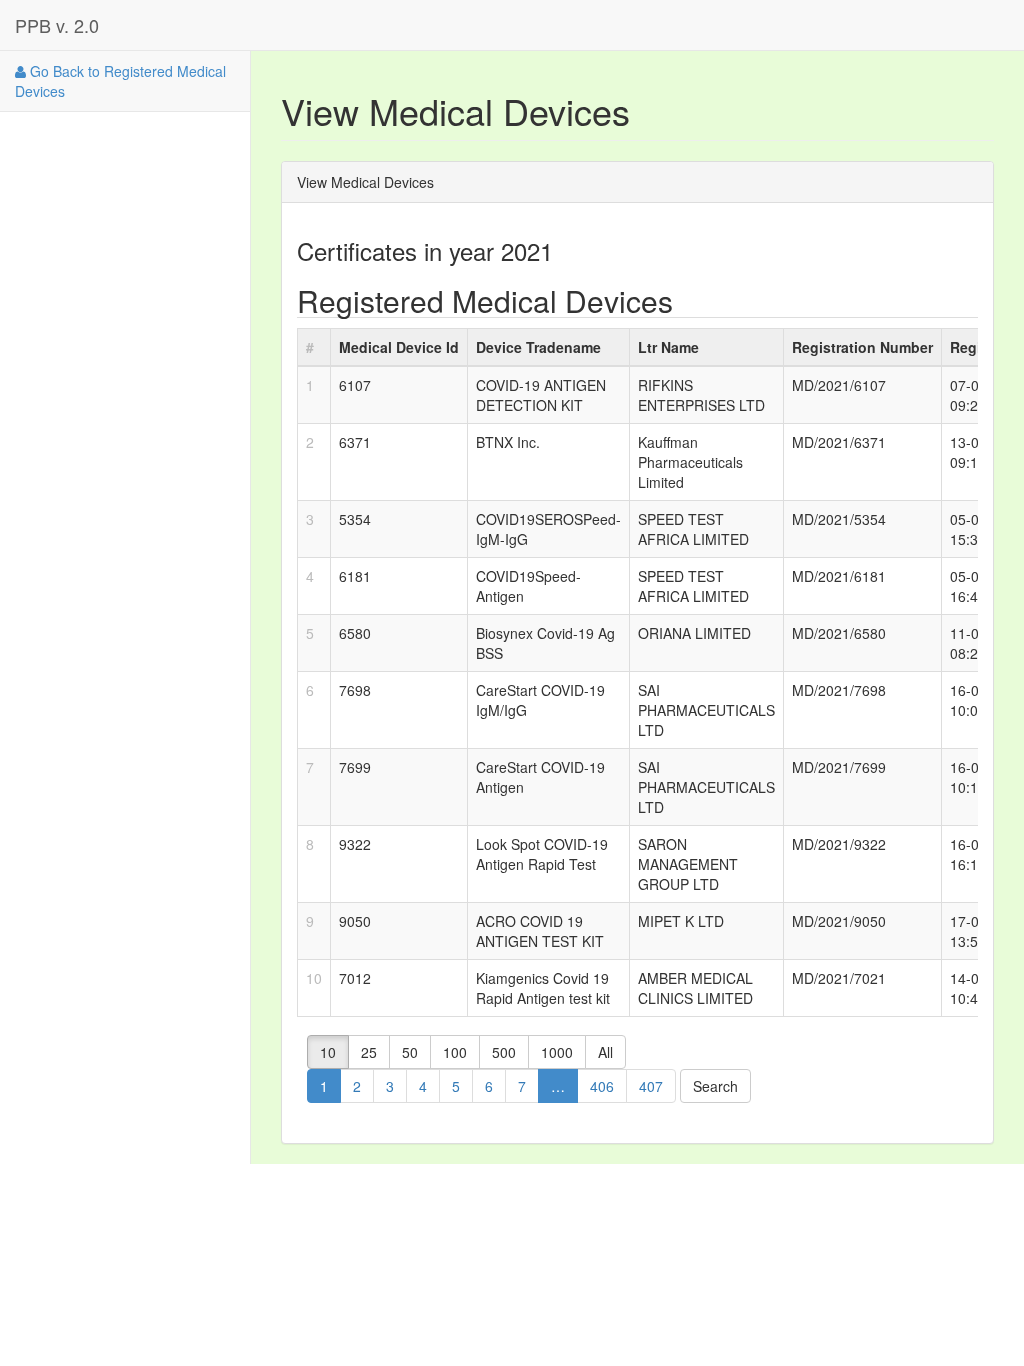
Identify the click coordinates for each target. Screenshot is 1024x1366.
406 (602, 1086)
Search (715, 1086)
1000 (557, 1052)
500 (504, 1052)
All (605, 1052)
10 (328, 1052)
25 (369, 1052)
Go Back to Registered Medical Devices (120, 81)
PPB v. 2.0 (57, 25)
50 (410, 1052)
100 (455, 1052)
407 (651, 1086)
